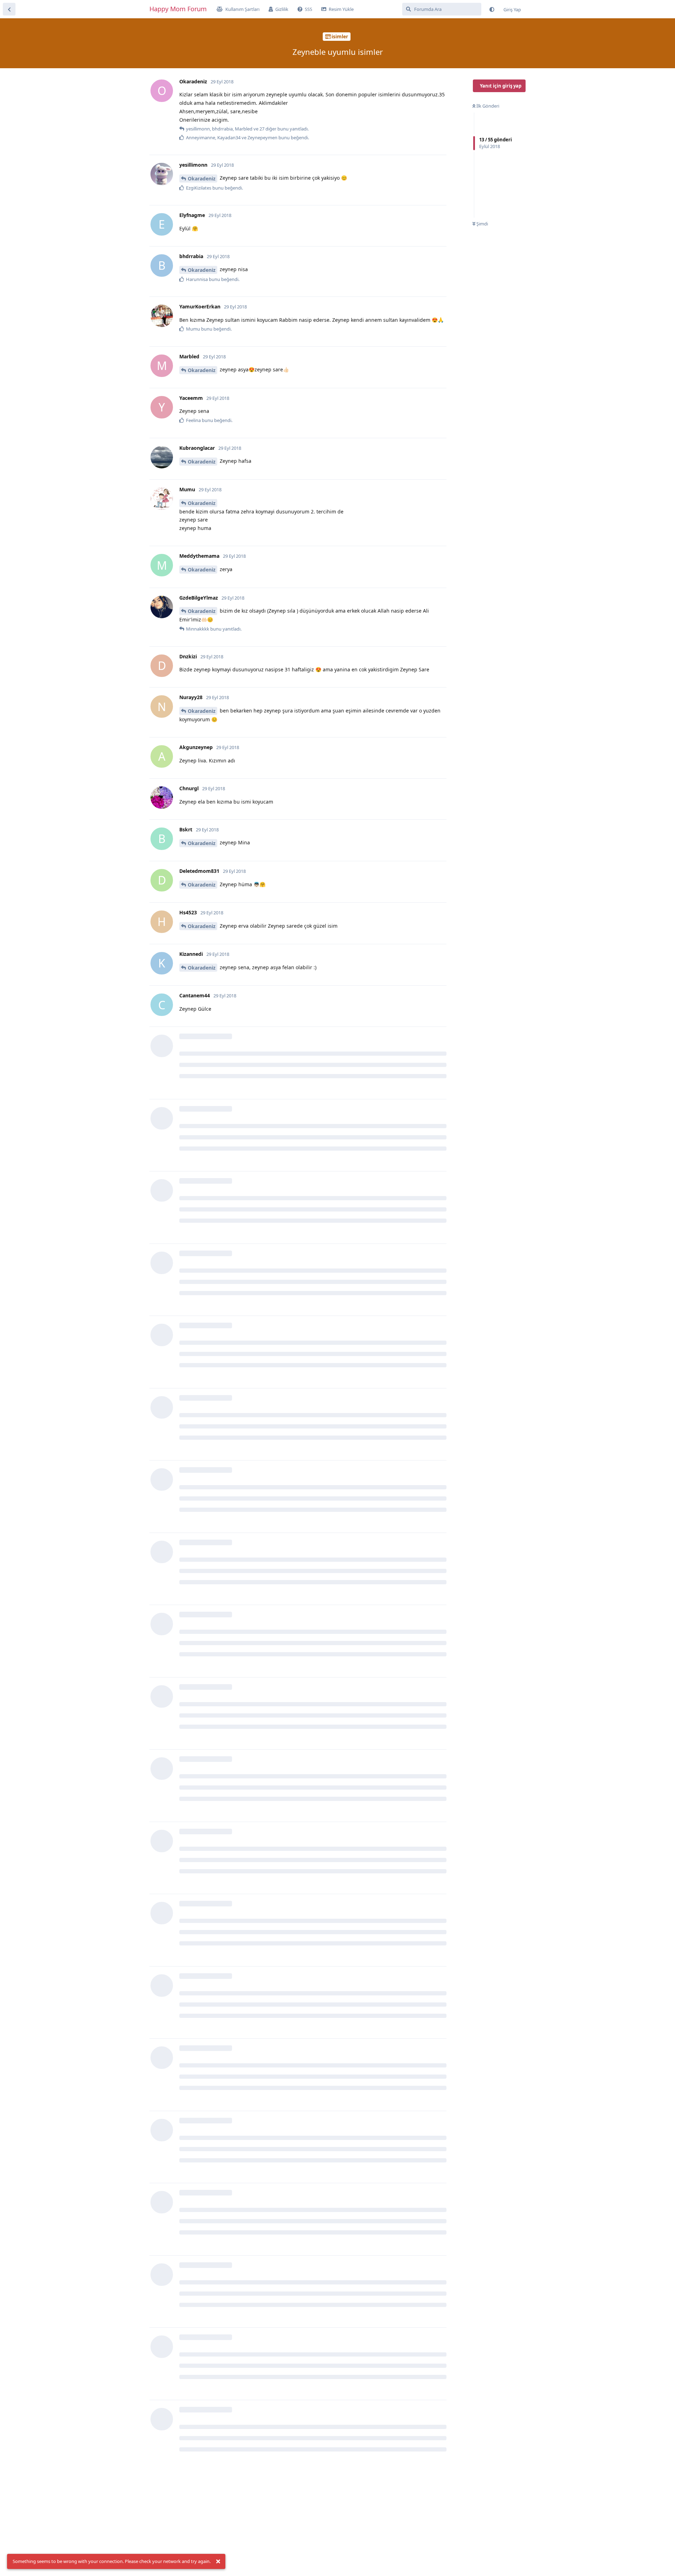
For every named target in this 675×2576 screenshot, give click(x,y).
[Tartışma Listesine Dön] (9, 9)
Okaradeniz (202, 178)
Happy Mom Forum (178, 9)
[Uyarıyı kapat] (218, 2562)
